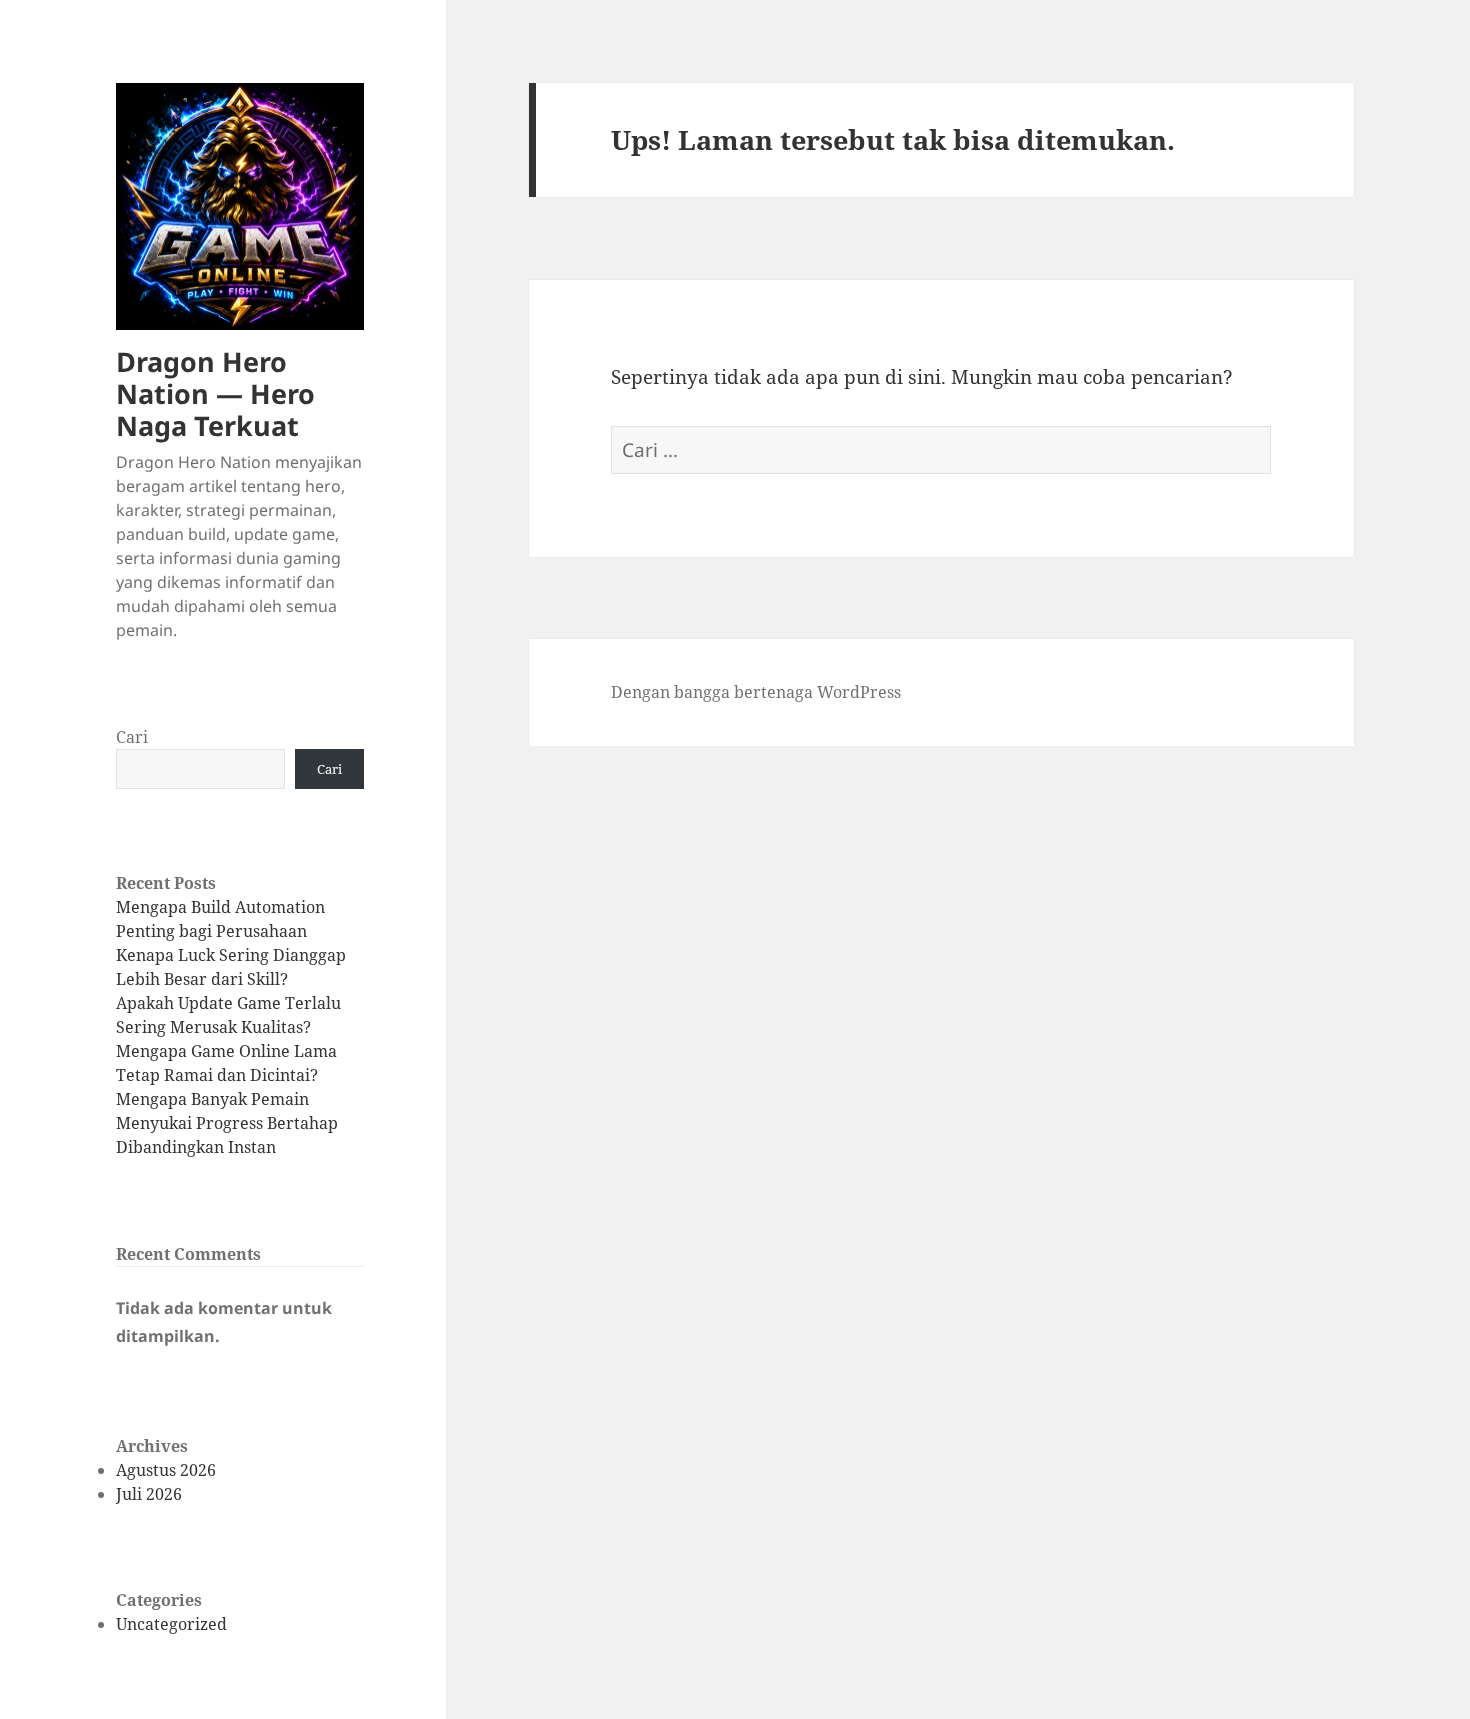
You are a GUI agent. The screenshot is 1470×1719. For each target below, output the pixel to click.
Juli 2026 (149, 1494)
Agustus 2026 (166, 1470)
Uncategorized (171, 1624)
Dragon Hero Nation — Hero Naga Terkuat (215, 393)
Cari (132, 737)
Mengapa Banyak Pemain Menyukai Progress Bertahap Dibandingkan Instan (227, 1123)
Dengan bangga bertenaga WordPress (756, 692)
